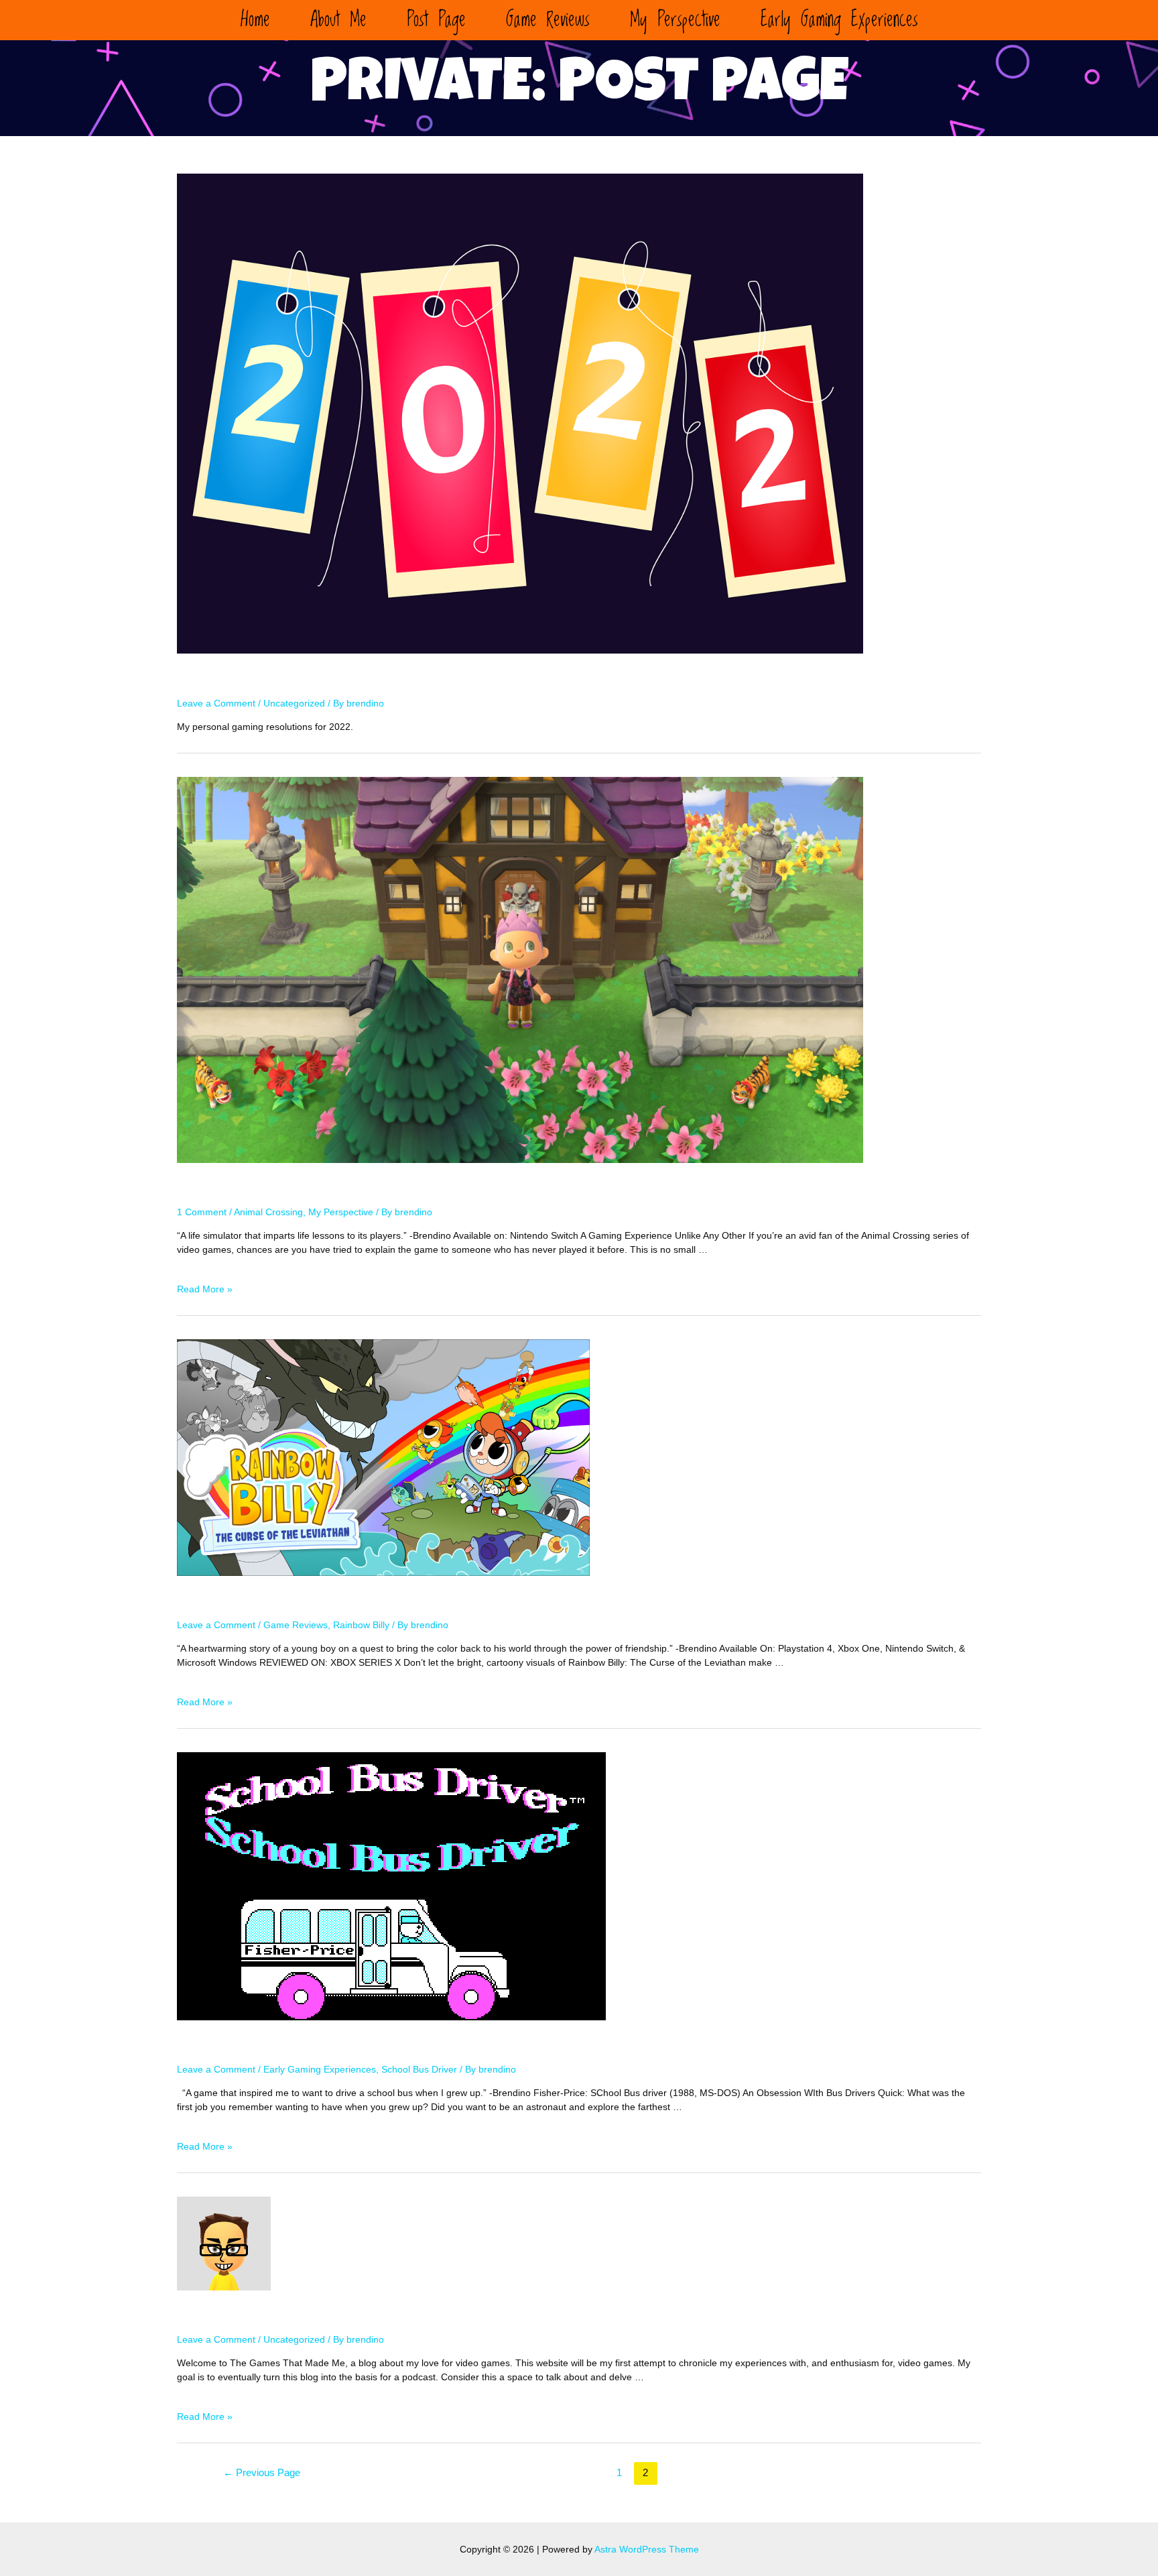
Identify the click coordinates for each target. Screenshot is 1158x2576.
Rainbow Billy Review (283, 1602)
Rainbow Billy (361, 1625)
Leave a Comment (216, 703)
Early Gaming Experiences (839, 20)
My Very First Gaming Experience (340, 2046)
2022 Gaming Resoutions (300, 680)
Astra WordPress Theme (647, 2549)
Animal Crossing (268, 1212)
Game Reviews (548, 20)
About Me (338, 20)
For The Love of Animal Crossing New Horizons (410, 1189)
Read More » (205, 1289)
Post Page (436, 20)
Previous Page (262, 2472)
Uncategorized (294, 703)
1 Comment (202, 1212)
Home (255, 20)
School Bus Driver (419, 2069)
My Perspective (675, 20)
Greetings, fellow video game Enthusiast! (387, 2317)
